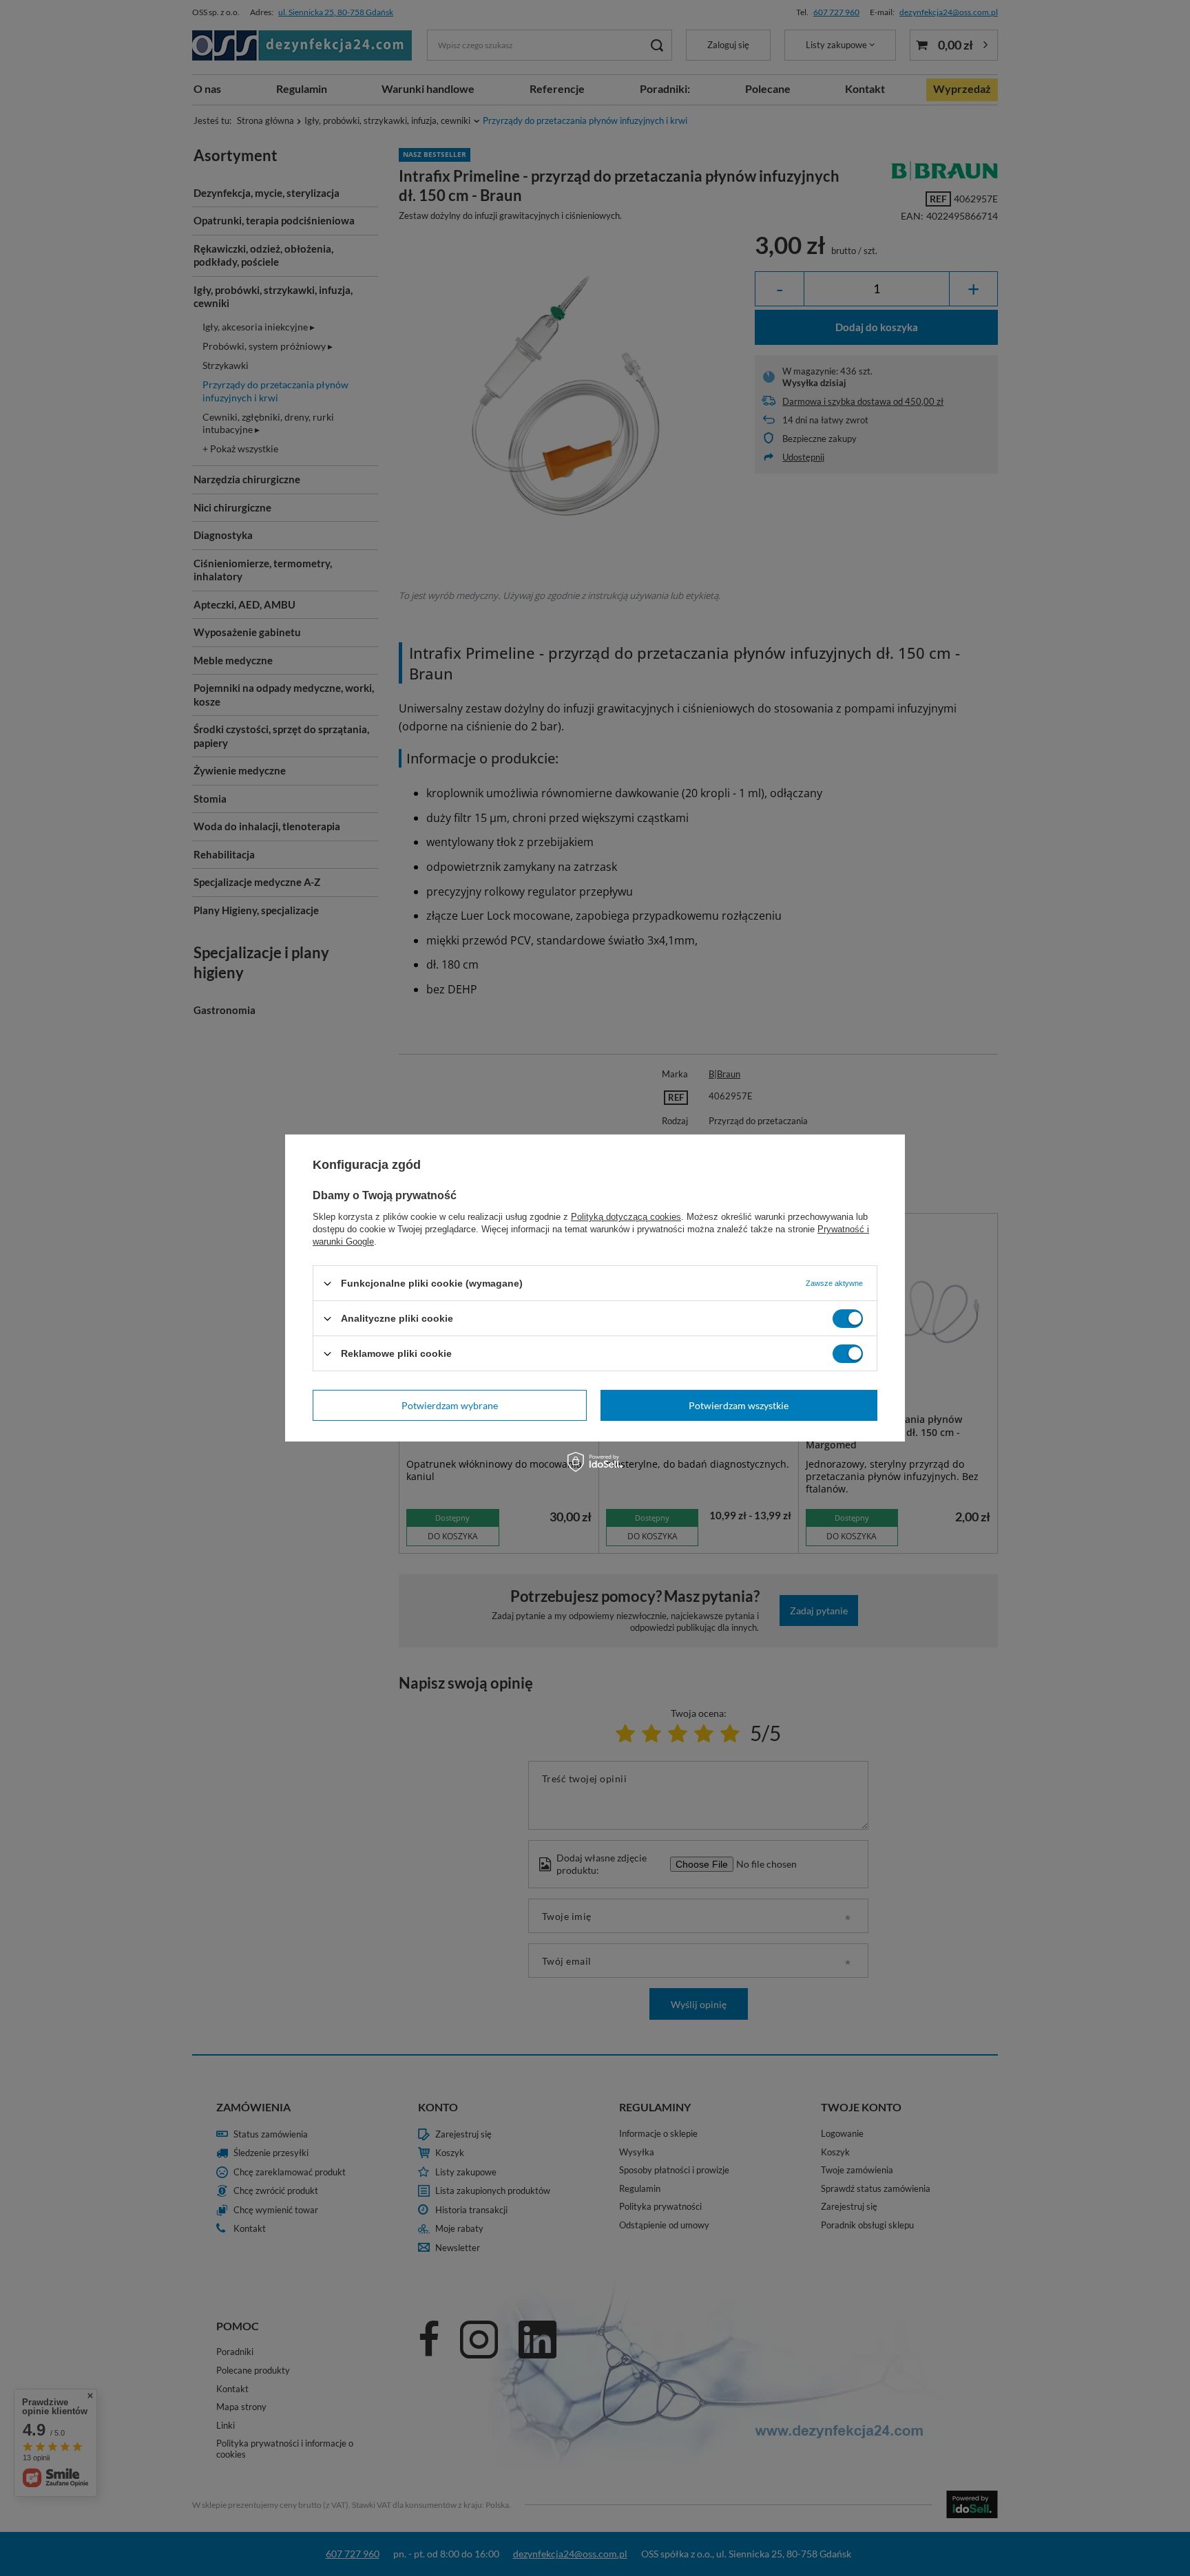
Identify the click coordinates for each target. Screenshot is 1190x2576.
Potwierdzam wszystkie (739, 1405)
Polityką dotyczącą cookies (626, 1217)
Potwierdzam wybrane (450, 1405)
